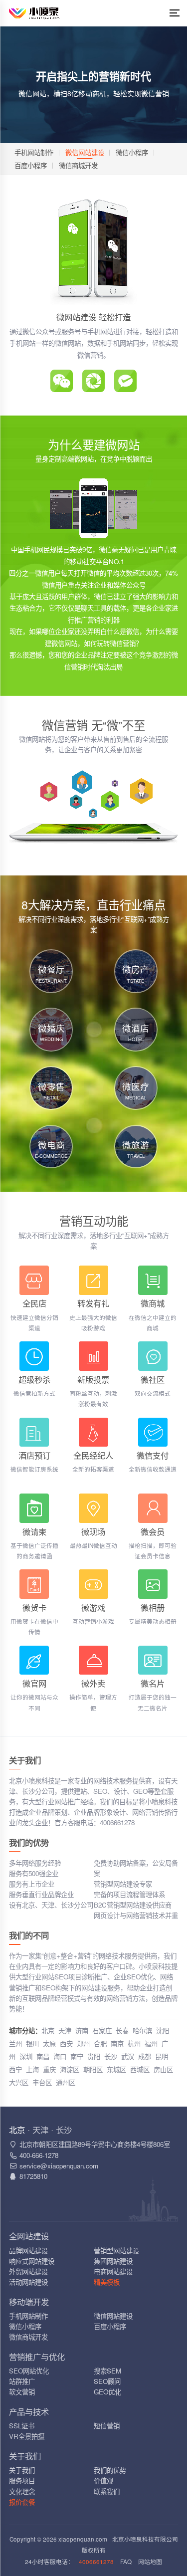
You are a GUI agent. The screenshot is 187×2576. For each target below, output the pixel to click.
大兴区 (19, 2082)
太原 (49, 2043)
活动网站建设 (28, 2282)
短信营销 (107, 2426)
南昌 (43, 2056)
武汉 (128, 2056)
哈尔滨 (142, 2031)
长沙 (111, 2056)
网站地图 (150, 2562)
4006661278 (96, 2562)
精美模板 (107, 2282)
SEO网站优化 (29, 2371)
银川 (32, 2043)
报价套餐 (22, 2502)
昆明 (162, 2056)
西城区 (140, 2069)
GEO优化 (107, 2392)
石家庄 (102, 2031)
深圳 (26, 2056)
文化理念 (22, 2491)
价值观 (103, 2480)
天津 (65, 2031)
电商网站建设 (113, 2271)
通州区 (66, 2082)
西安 (66, 2043)
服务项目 (22, 2480)
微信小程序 (132, 152)
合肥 (100, 2043)
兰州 (15, 2043)
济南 (82, 2031)
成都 (145, 2056)
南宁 (77, 2056)
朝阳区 (93, 2069)
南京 (117, 2043)
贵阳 (94, 2056)
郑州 (83, 2043)
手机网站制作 (34, 152)
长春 (122, 2031)
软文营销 (22, 2392)
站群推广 (22, 2381)
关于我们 (22, 2470)
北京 (48, 2031)
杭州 (134, 2043)
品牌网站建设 (28, 2251)
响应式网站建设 (32, 2261)
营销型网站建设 (116, 2251)
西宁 (15, 2069)
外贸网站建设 (28, 2271)
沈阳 (163, 2031)
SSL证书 (22, 2426)
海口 (60, 2056)
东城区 (116, 2069)
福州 (151, 2043)
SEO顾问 (107, 2381)
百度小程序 (31, 165)
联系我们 (107, 2491)
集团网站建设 (113, 2261)
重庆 (49, 2069)
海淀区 (70, 2069)
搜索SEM (107, 2371)
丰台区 (42, 2082)
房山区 (163, 2069)
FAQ (126, 2562)
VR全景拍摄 (27, 2436)
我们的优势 (110, 2470)
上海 (32, 2069)
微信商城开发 (78, 165)
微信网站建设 (85, 152)
